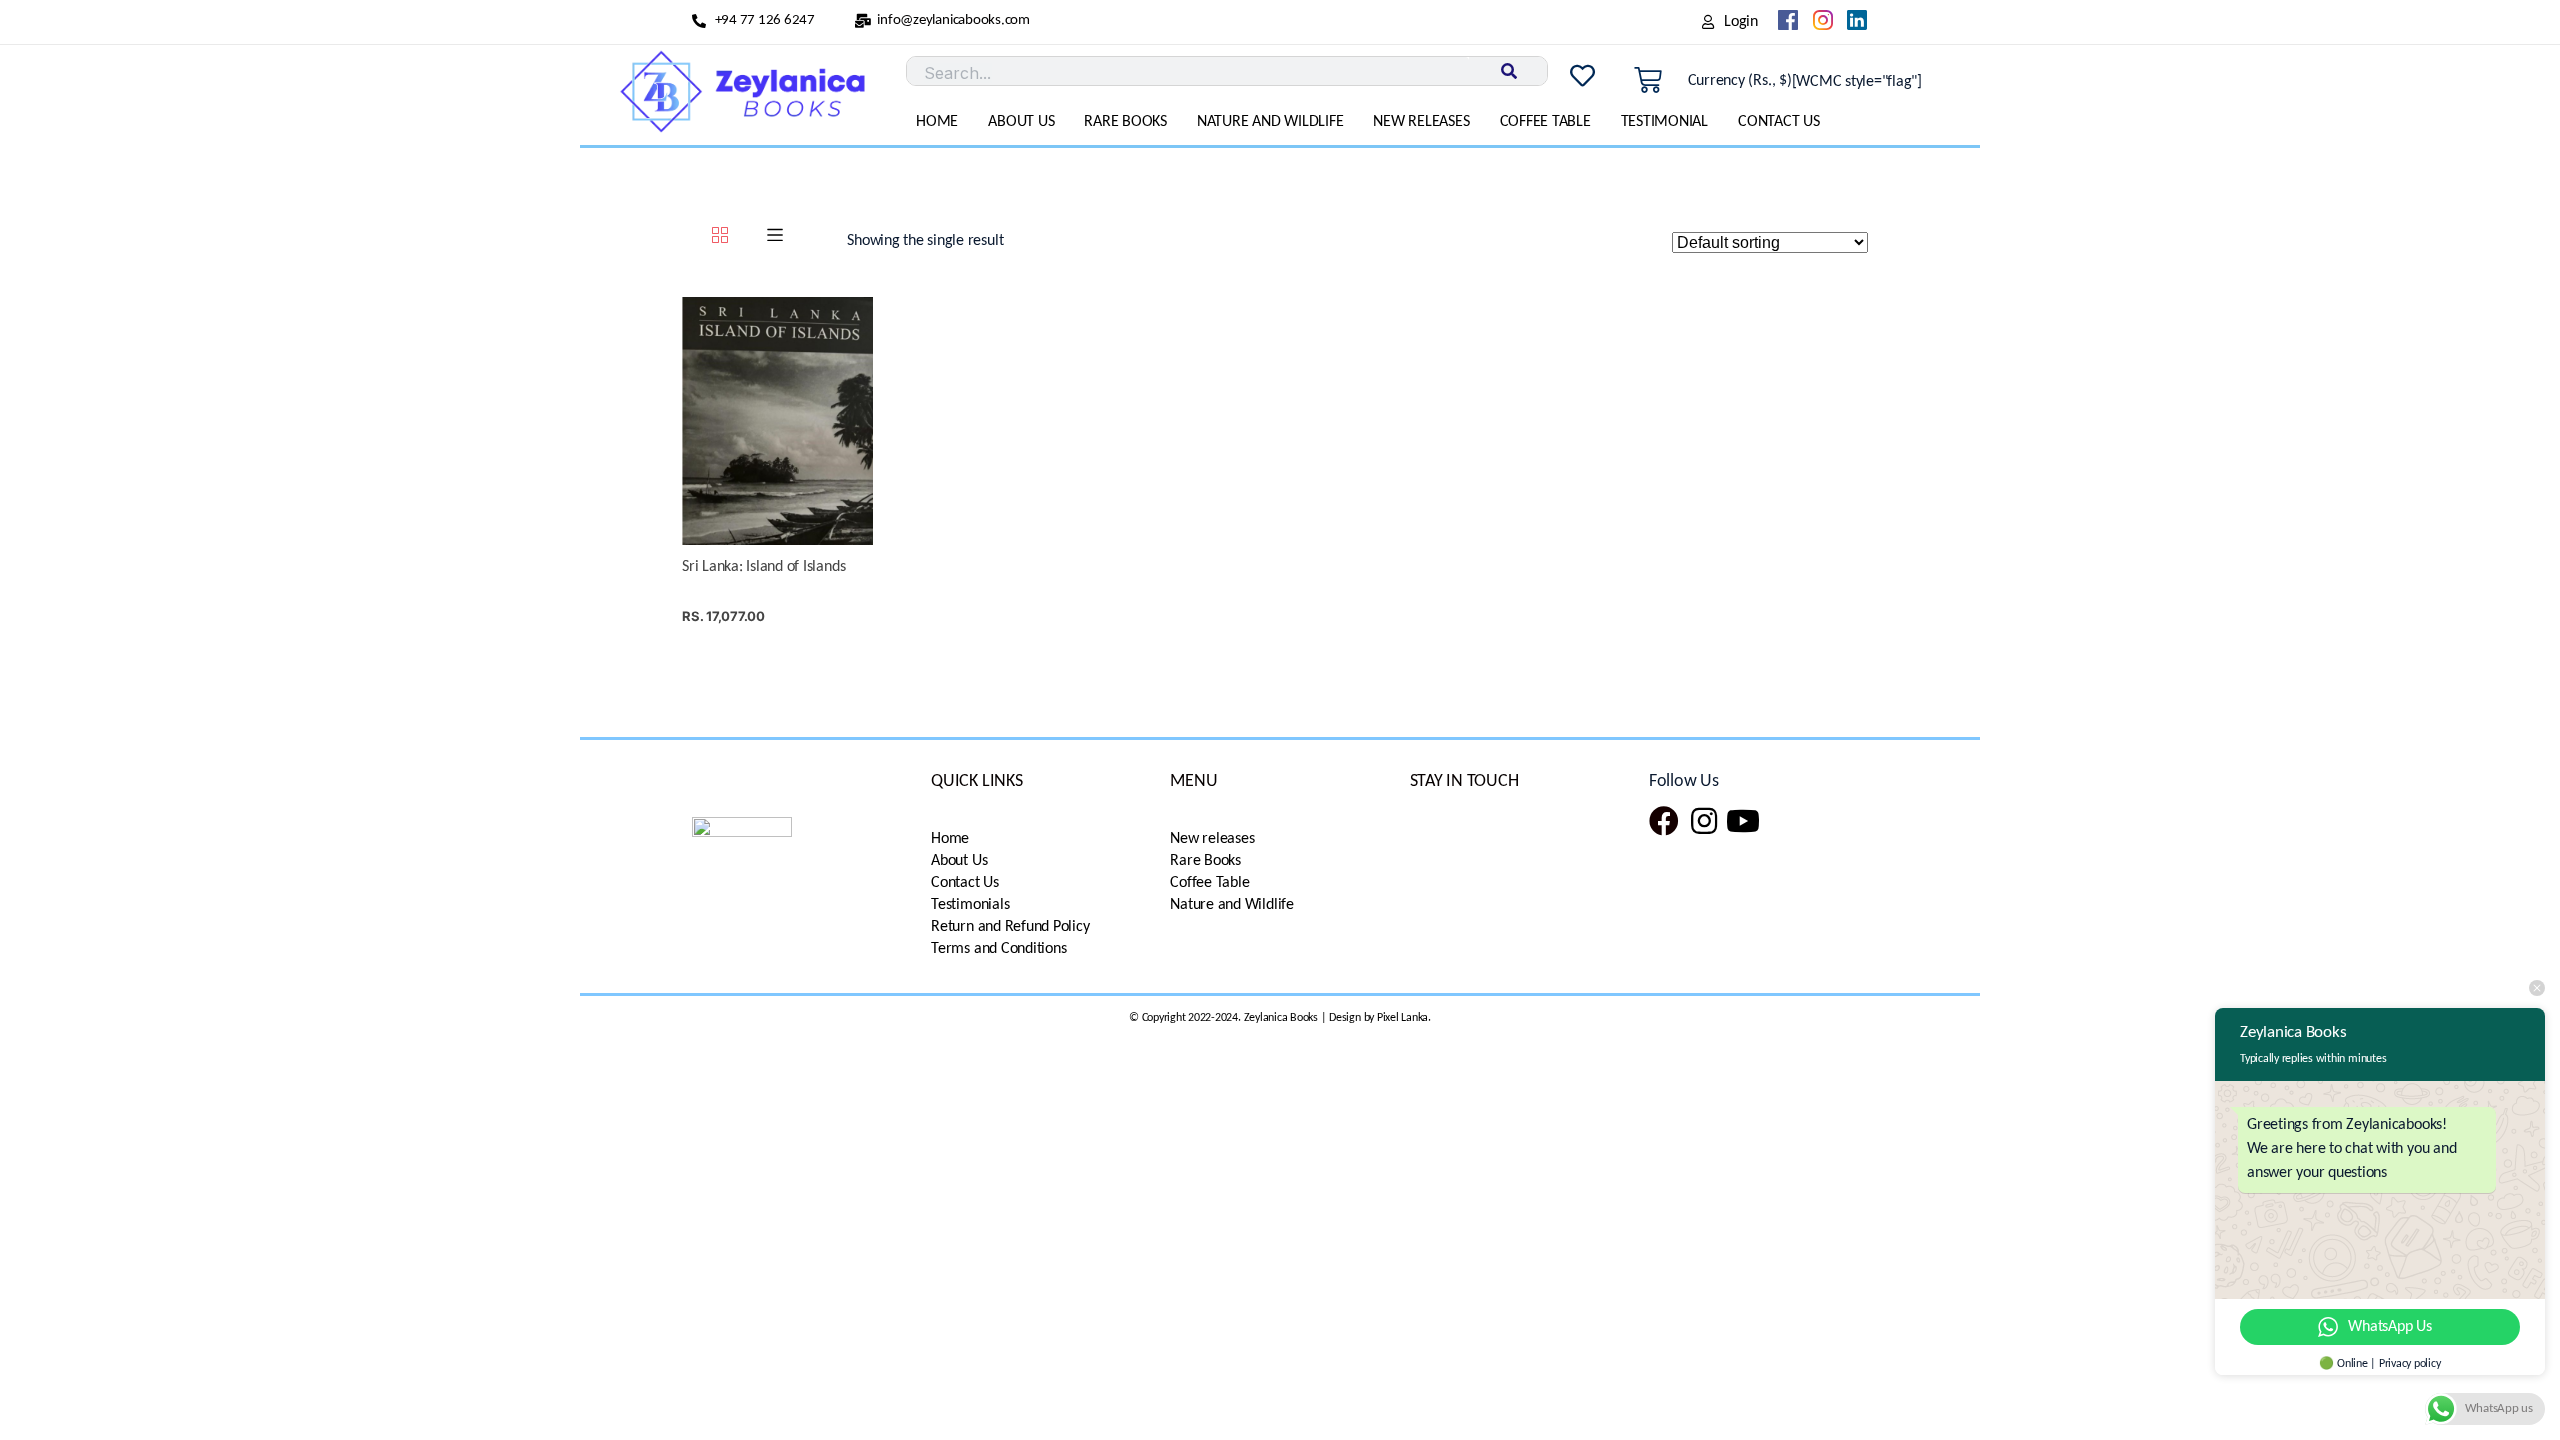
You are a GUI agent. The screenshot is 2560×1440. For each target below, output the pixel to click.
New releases (1421, 122)
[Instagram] (1704, 821)
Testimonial (1664, 122)
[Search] (1508, 71)
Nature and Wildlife (1270, 122)
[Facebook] (1664, 821)
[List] (775, 238)
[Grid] (720, 238)
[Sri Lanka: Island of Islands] (777, 421)
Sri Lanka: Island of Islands (763, 567)
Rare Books (1125, 122)
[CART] (1648, 81)
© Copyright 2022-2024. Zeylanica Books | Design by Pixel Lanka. (1280, 1018)
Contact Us (1779, 122)
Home (937, 122)
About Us (1021, 122)
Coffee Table (1545, 122)
